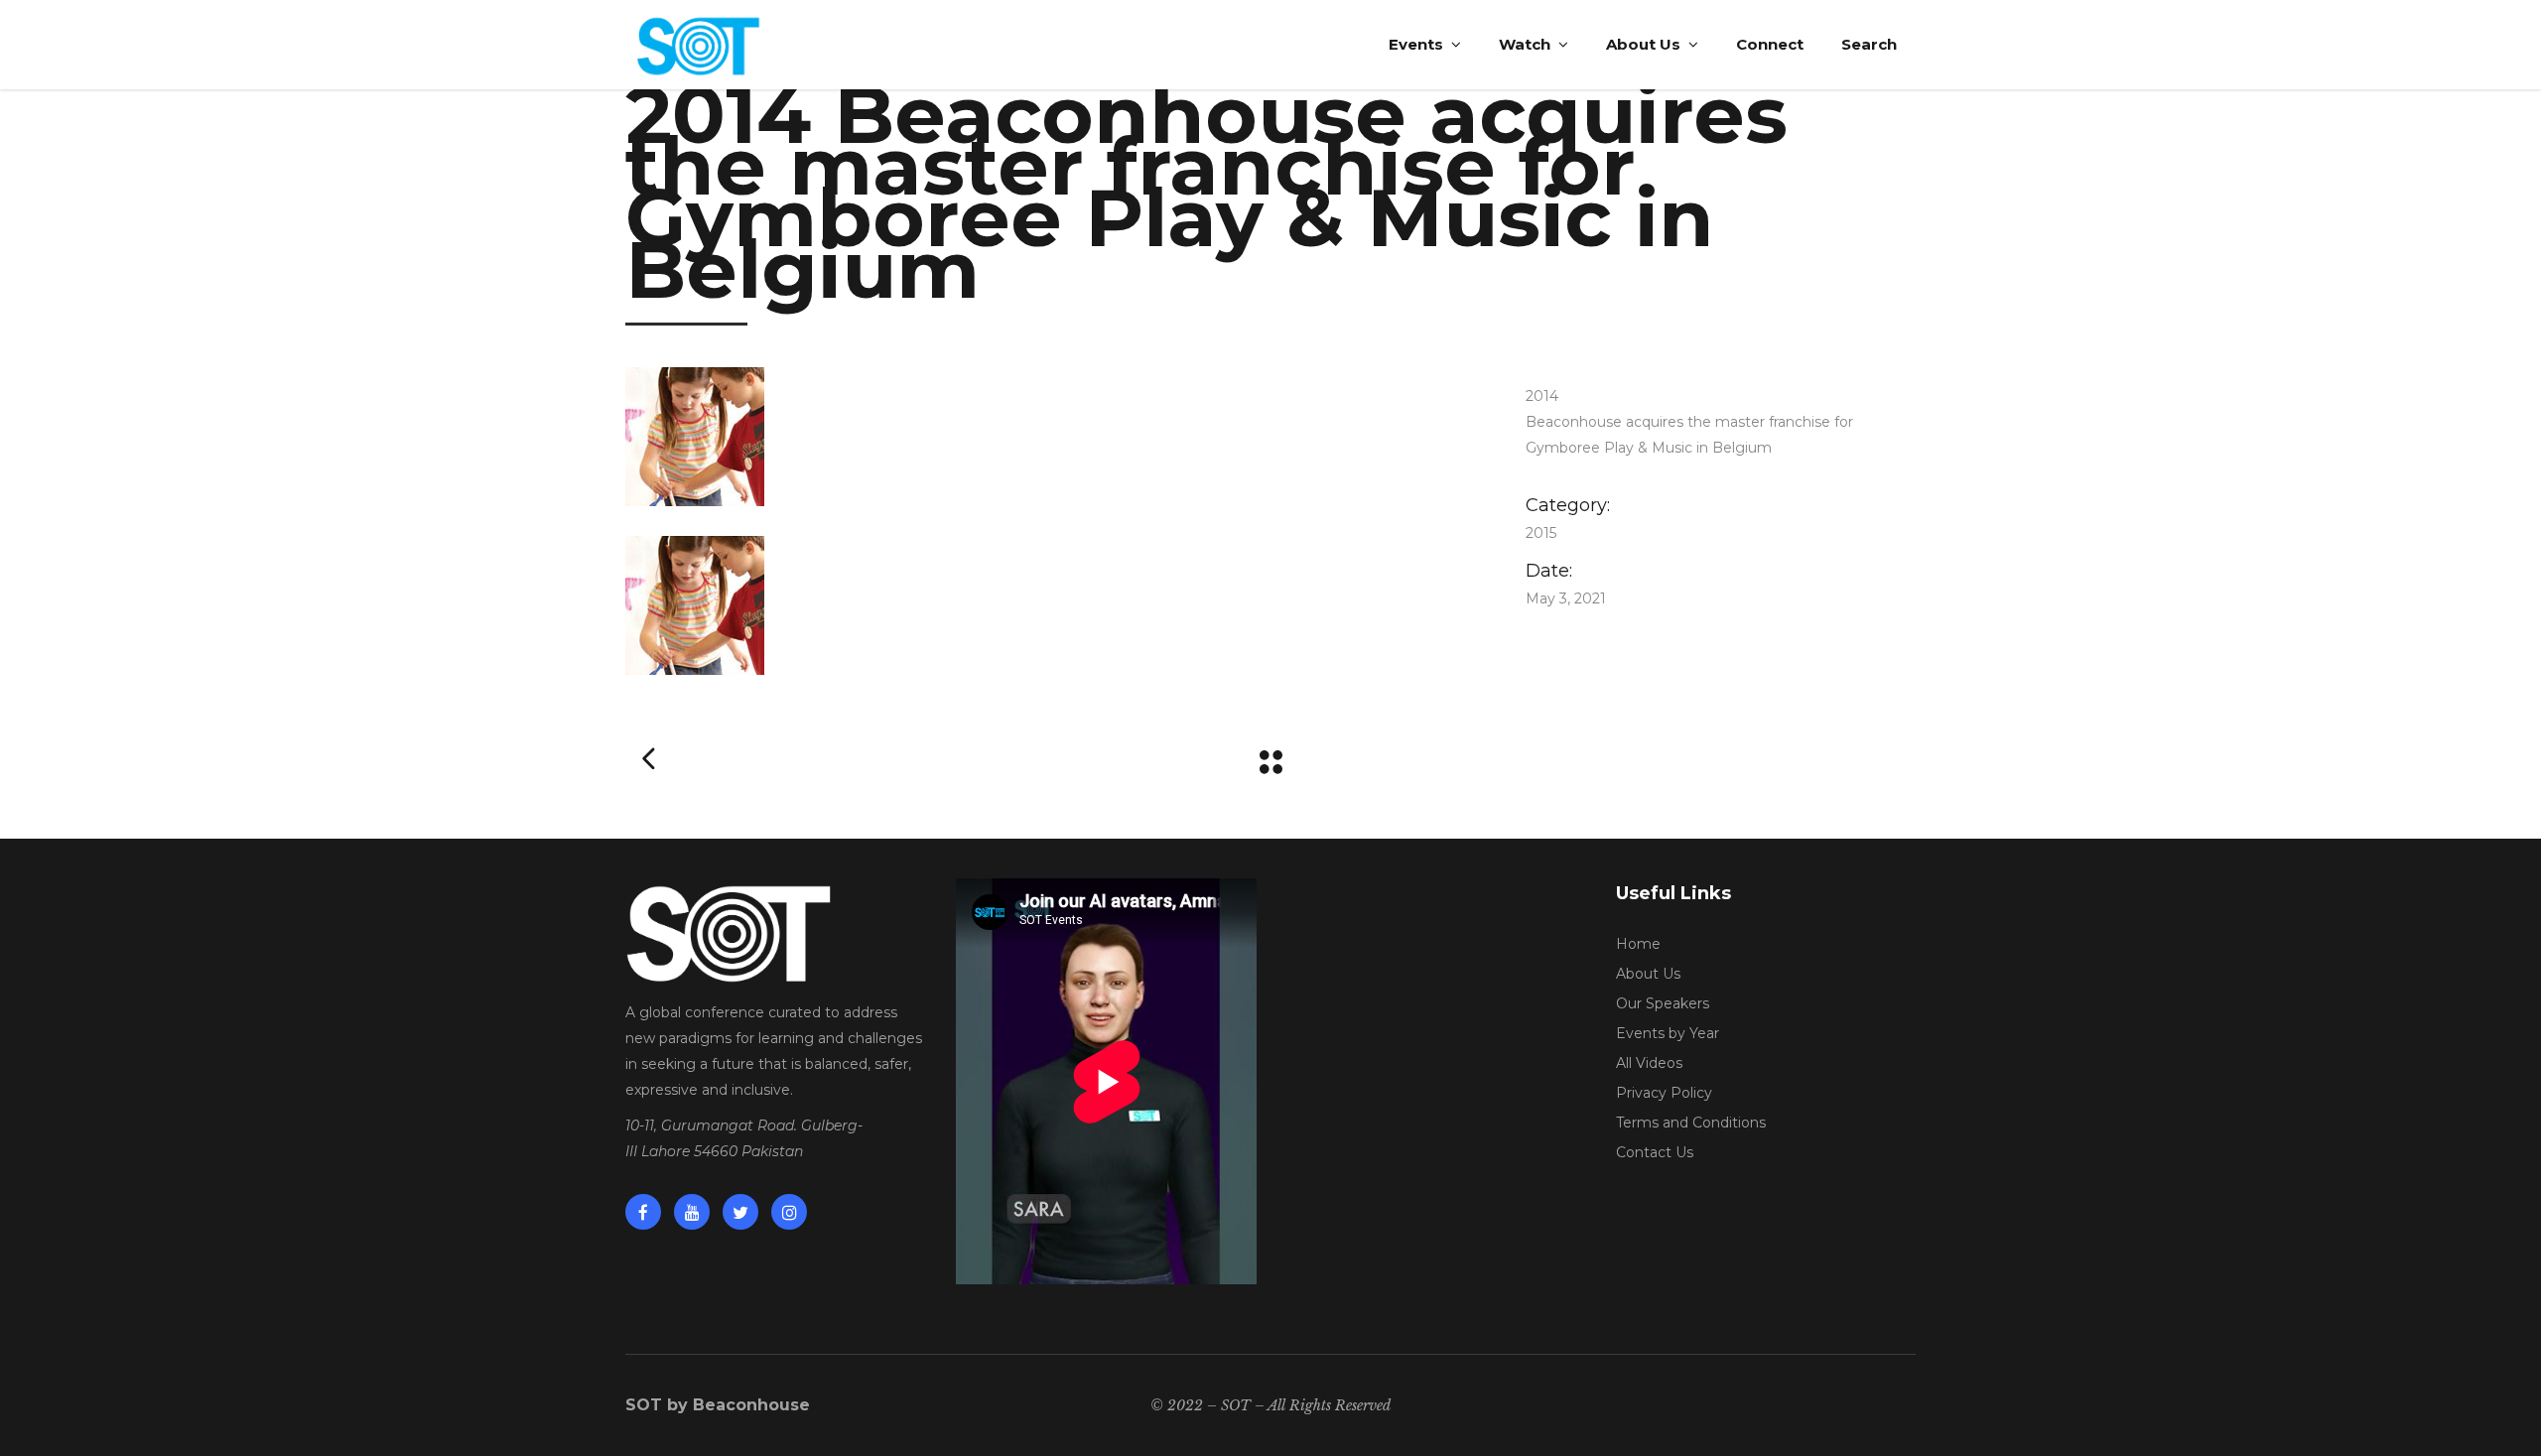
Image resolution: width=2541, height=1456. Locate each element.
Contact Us (1655, 1152)
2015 (1541, 533)
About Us (1648, 974)
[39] (1046, 437)
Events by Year (1668, 1033)
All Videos (1649, 1063)
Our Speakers (1663, 1003)
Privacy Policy (1664, 1093)
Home (1638, 944)
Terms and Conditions (1691, 1123)
